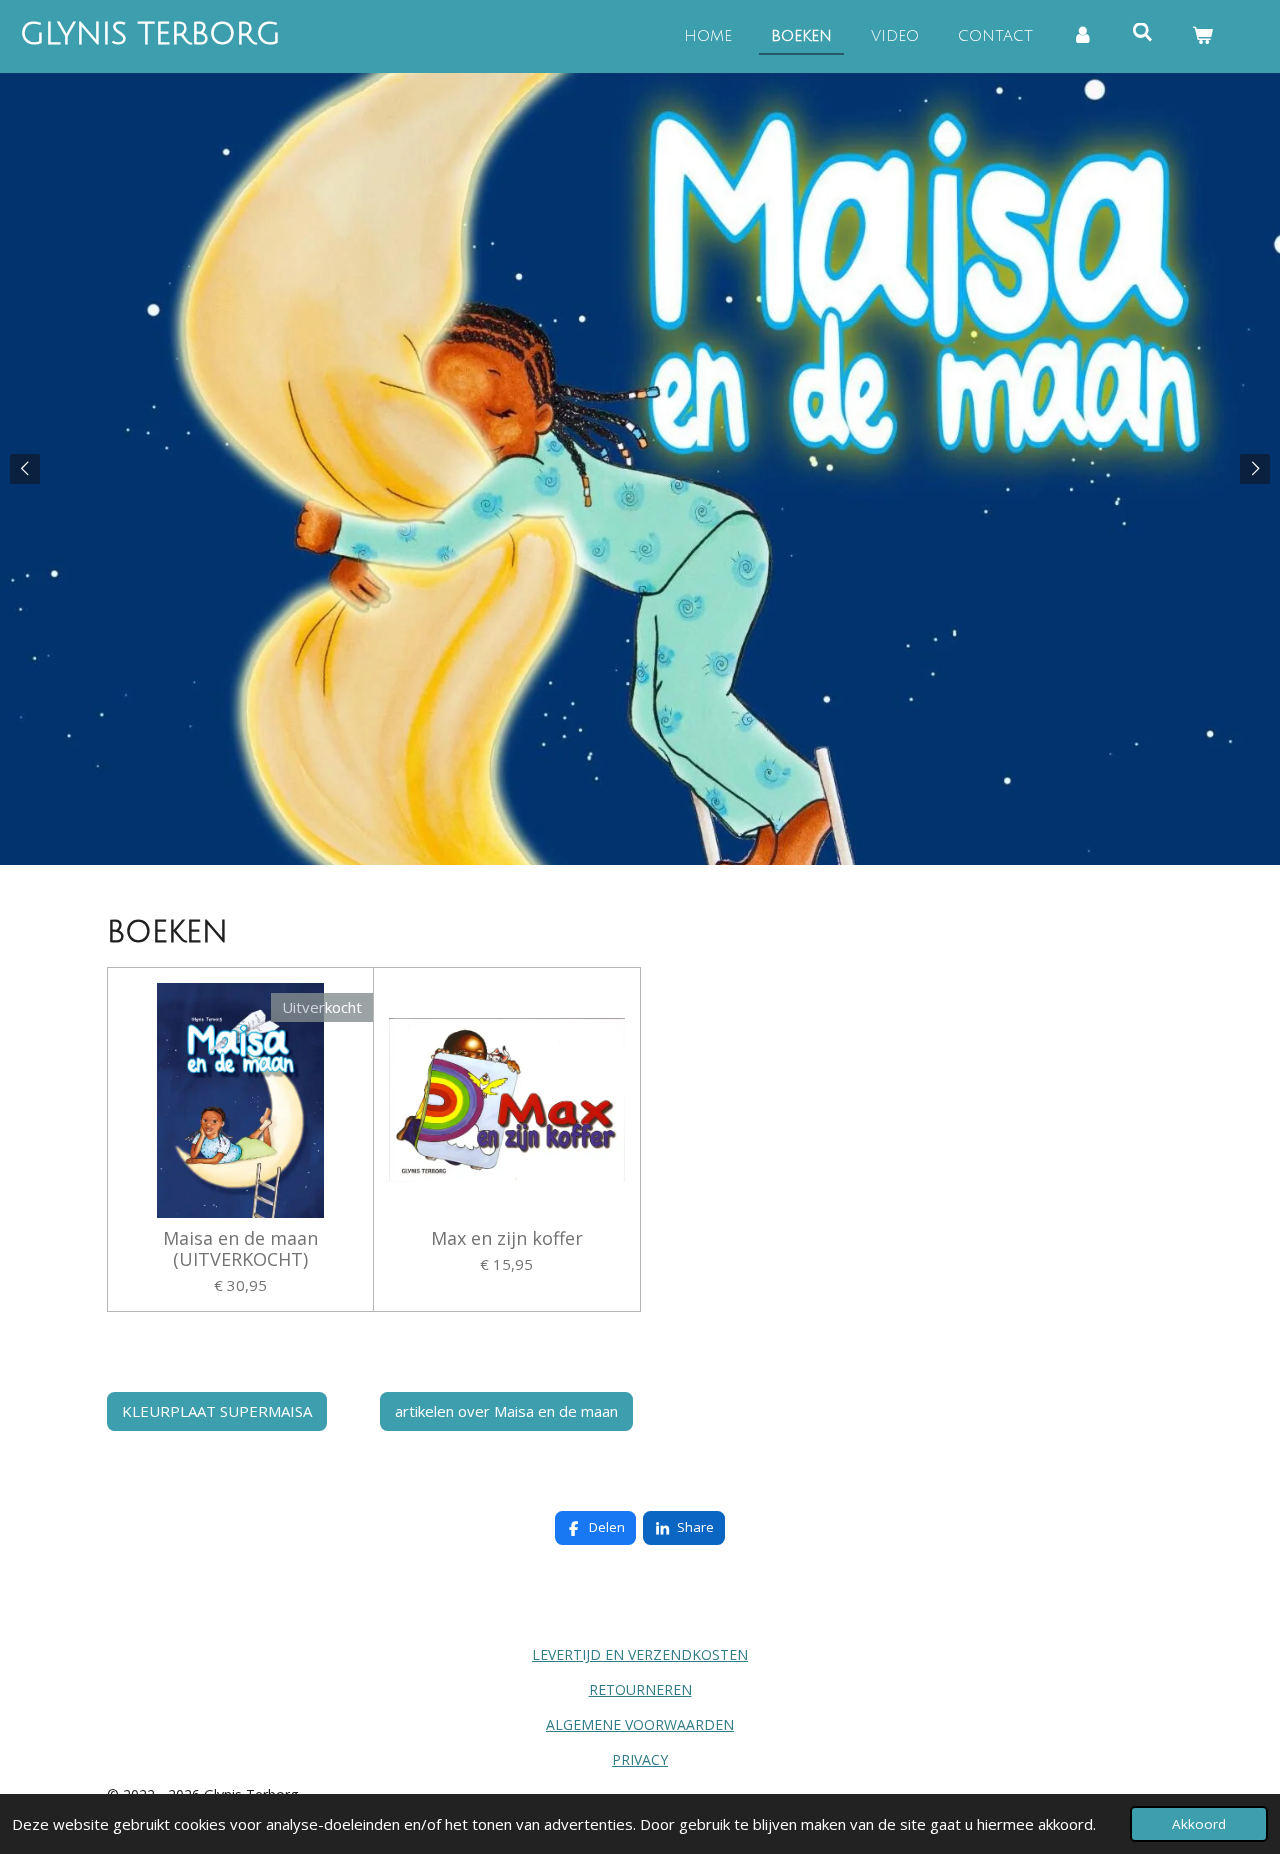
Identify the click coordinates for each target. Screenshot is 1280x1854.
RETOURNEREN (640, 1689)
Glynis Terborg (150, 34)
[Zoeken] (1142, 33)
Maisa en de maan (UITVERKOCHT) (240, 1249)
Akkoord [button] (1199, 1824)
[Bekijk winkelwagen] (1202, 36)
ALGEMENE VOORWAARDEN (640, 1724)
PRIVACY (640, 1759)
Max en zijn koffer (507, 1238)
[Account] (1082, 36)
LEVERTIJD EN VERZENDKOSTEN (640, 1654)
